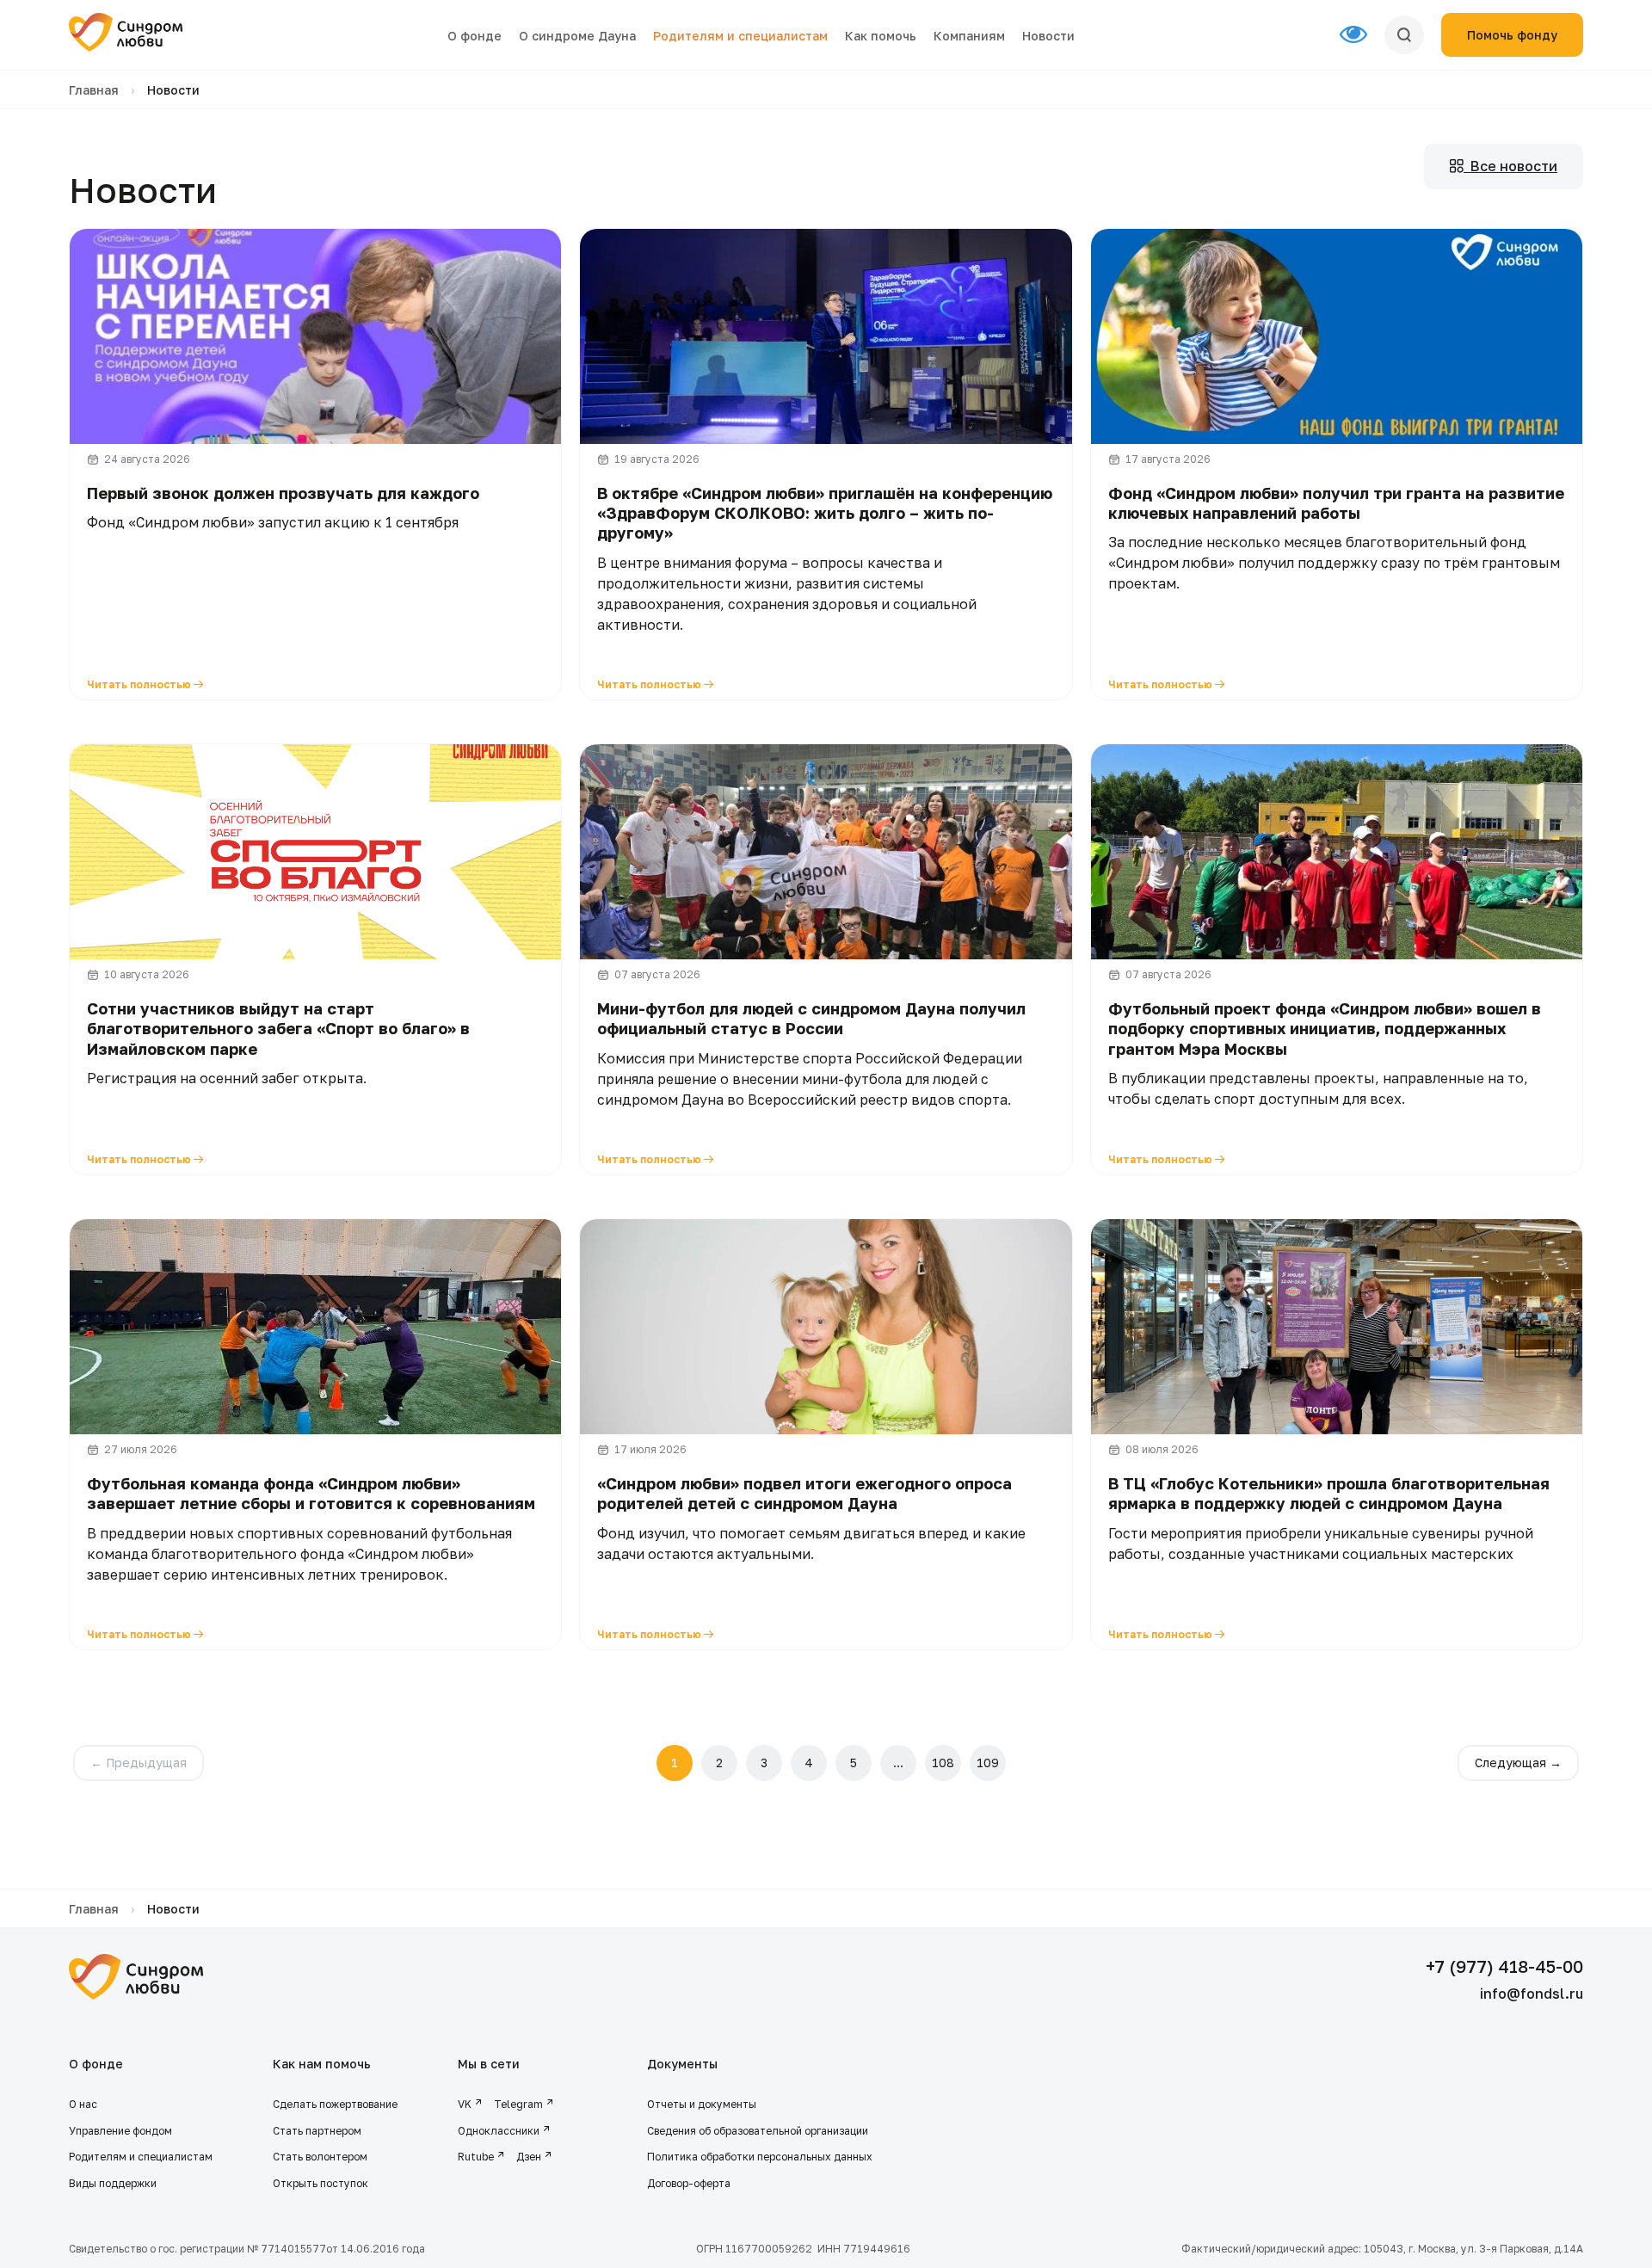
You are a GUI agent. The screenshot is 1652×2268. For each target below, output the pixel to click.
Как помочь (881, 36)
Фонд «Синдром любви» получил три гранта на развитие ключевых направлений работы (1336, 503)
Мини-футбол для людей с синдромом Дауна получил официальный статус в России (811, 1018)
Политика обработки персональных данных (760, 2157)
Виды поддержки (113, 2183)
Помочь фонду (1512, 35)
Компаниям (969, 36)
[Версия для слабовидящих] (1362, 35)
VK (465, 2104)
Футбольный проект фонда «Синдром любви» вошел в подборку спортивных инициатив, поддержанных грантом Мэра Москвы (1325, 1029)
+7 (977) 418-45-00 (1504, 1966)
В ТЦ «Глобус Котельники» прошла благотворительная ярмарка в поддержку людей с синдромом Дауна (1329, 1493)
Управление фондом (120, 2131)
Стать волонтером (320, 2157)
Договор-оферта (689, 2183)
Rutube (476, 2157)
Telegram (518, 2104)
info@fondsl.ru (1532, 1994)
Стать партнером (317, 2131)
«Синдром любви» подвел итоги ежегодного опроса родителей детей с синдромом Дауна (804, 1493)
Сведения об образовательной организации (759, 2131)
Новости (1048, 36)
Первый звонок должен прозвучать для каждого (283, 493)
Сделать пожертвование (335, 2104)
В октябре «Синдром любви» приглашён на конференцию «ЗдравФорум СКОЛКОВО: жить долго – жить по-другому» (825, 513)
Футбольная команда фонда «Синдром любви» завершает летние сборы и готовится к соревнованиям (311, 1493)
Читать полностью (140, 684)
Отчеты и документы (702, 2104)
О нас (83, 2104)
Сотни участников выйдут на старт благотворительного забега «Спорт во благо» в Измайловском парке (278, 1029)
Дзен (529, 2157)
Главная (94, 90)
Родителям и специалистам (740, 36)
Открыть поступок (321, 2183)
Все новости (1510, 166)
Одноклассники (499, 2131)
